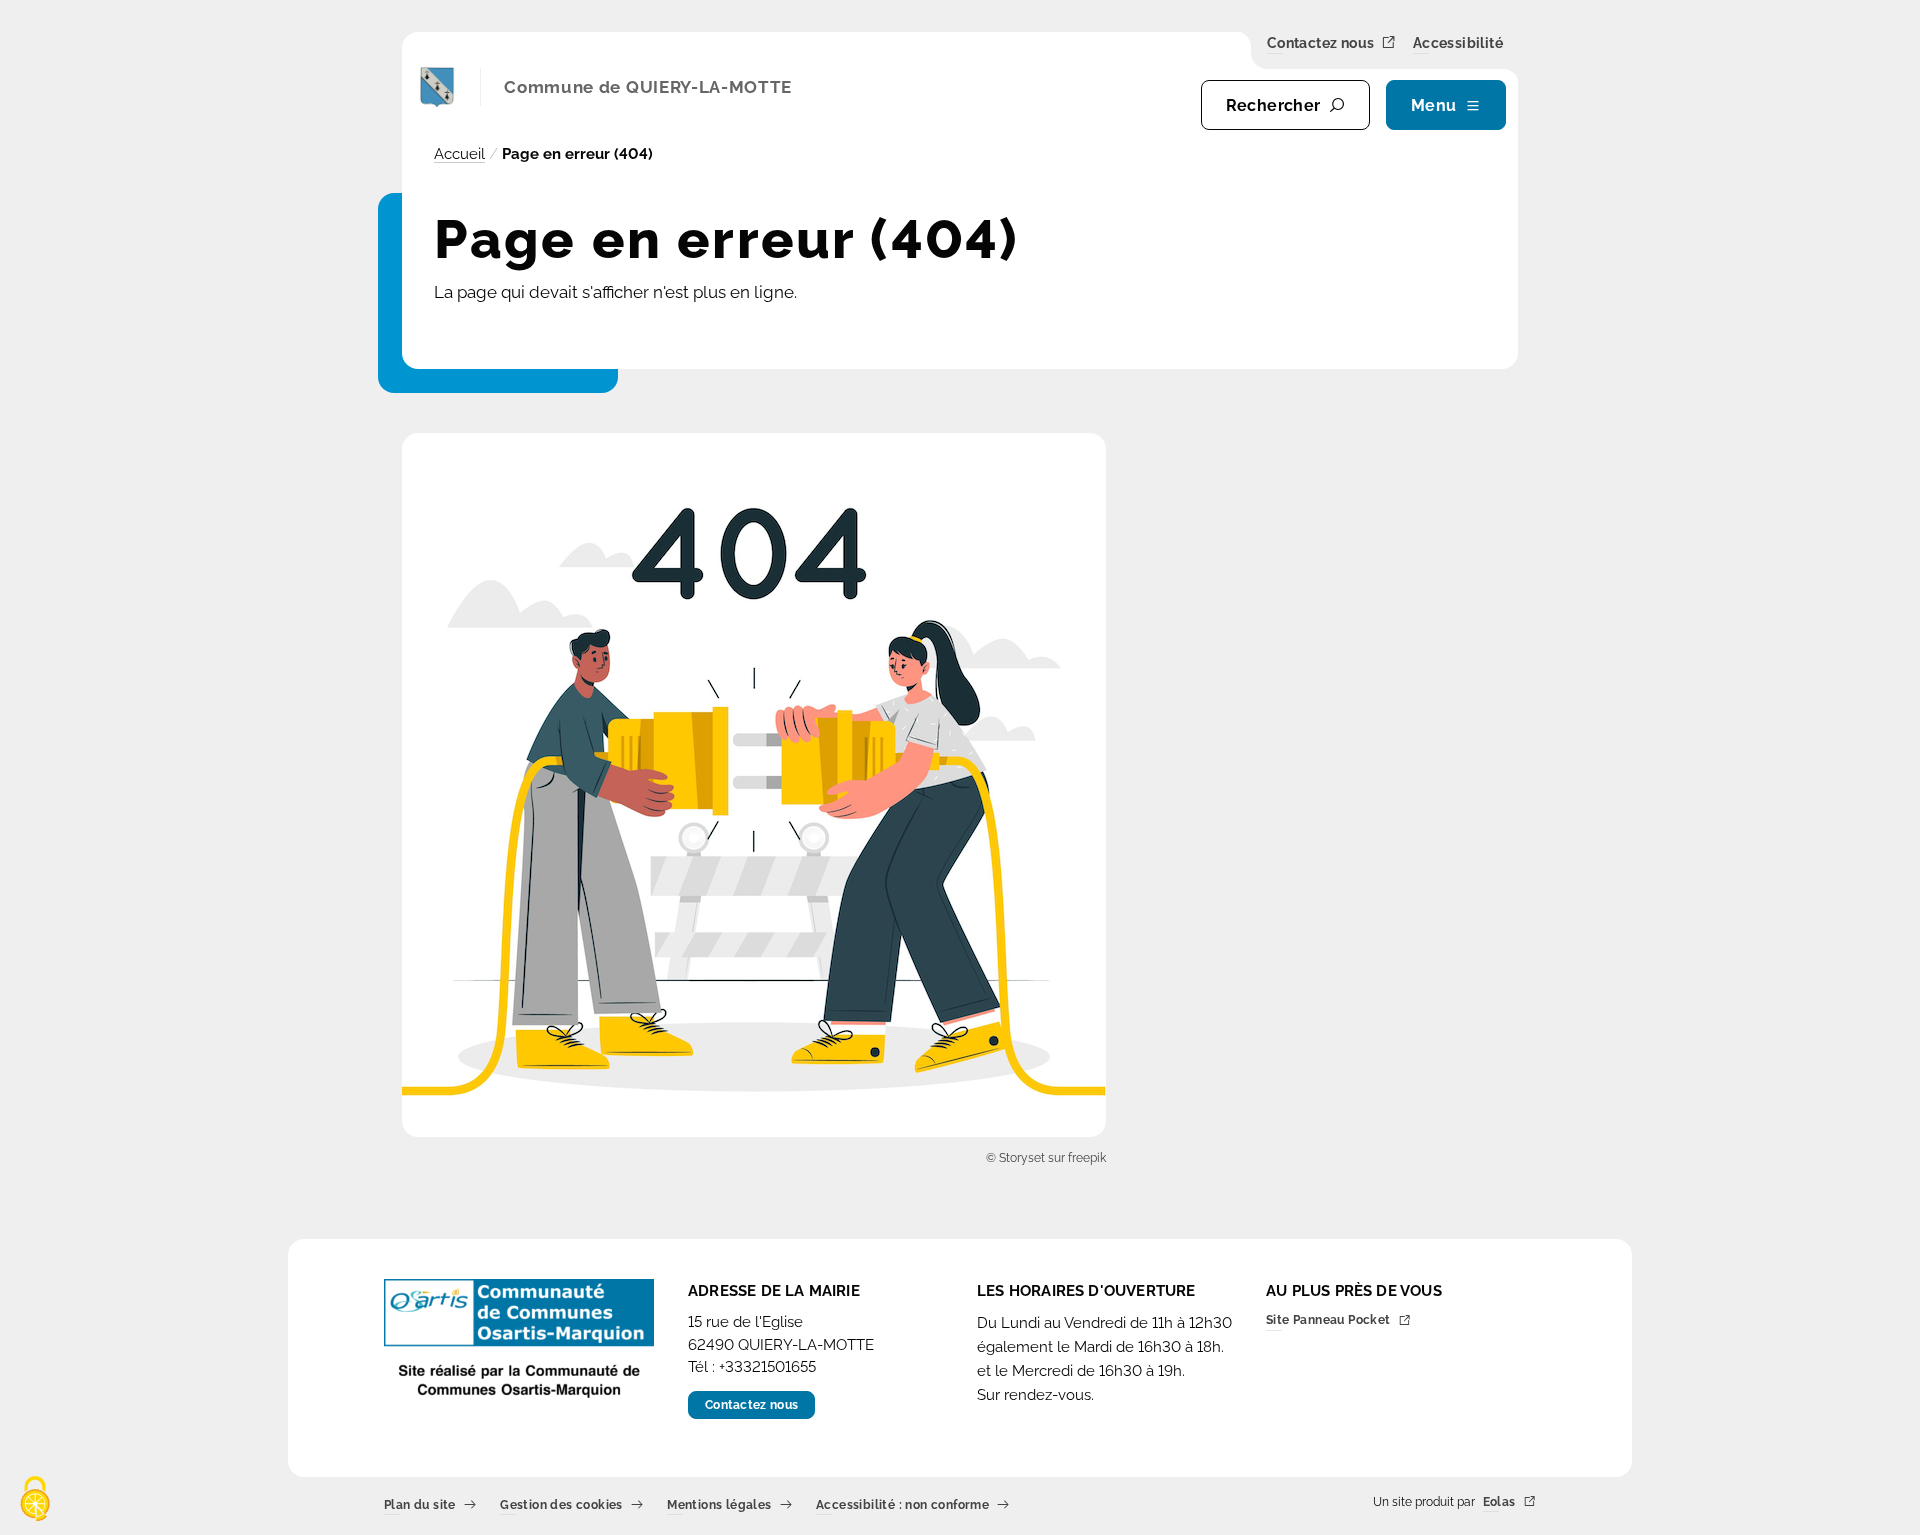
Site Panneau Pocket (1328, 1321)
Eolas (1499, 1502)
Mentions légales (719, 1505)
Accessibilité (1458, 44)
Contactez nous (1321, 43)
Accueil (459, 154)
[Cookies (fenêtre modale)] (35, 1500)
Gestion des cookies (561, 1505)
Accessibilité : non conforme (902, 1505)
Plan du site (420, 1505)
